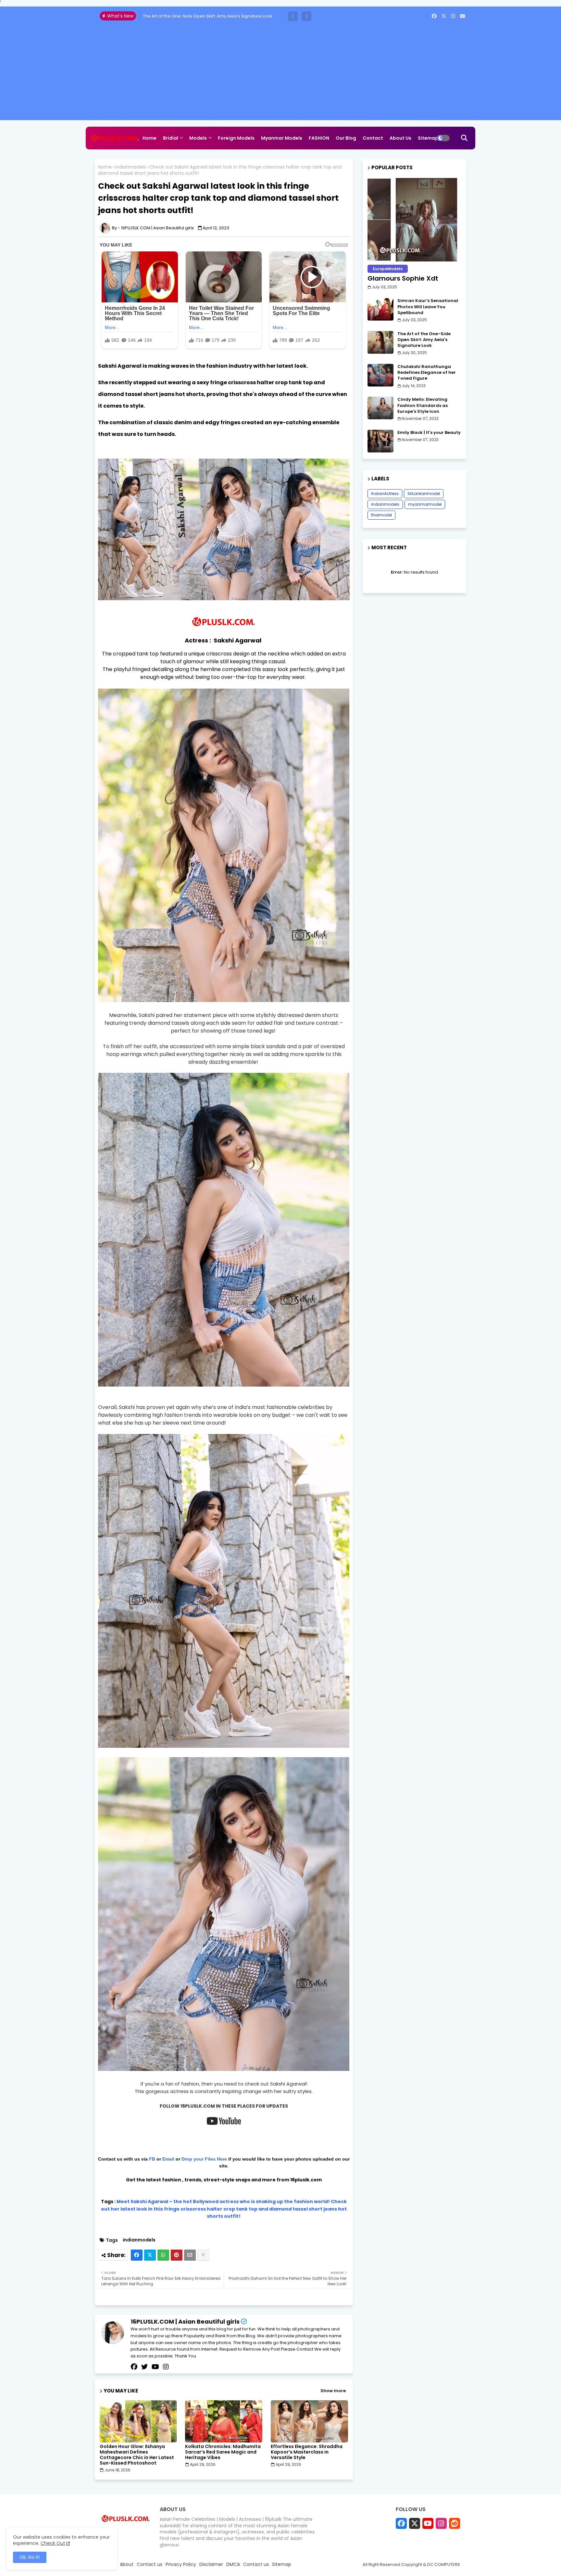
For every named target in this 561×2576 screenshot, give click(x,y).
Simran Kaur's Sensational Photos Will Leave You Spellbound (428, 307)
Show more (333, 2391)
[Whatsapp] (163, 2255)
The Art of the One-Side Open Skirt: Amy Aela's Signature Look (424, 340)
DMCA (233, 2564)
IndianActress (385, 494)
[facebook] (434, 16)
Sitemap (428, 138)
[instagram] (453, 16)
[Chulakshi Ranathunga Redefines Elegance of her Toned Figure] (380, 375)
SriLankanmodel (424, 494)
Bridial (171, 138)
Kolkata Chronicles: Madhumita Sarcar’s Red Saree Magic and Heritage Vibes (223, 2452)
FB (153, 2159)
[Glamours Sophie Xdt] (415, 220)
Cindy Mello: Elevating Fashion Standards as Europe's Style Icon (423, 405)
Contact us (150, 2564)
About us (400, 138)
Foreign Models (236, 138)
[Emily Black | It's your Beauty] (380, 441)
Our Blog (346, 138)
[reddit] (455, 2523)
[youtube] (462, 16)
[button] (293, 16)
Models (198, 138)
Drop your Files (199, 2159)
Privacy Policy (181, 2564)
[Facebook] (137, 2255)
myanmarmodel (425, 504)
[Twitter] (150, 2255)
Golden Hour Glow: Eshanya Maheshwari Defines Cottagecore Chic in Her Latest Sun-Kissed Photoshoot (137, 2455)
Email (168, 2159)
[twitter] (144, 2367)
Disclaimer (211, 2564)
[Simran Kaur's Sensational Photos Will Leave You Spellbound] (380, 309)
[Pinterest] (177, 2255)
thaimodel (381, 515)
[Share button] (203, 2255)
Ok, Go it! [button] (30, 2557)
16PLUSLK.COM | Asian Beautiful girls (185, 2322)
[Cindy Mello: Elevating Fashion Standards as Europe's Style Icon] (380, 408)
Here (223, 2159)
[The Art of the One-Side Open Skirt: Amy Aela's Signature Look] (380, 342)
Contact (373, 138)
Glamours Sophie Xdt (403, 278)
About (127, 2564)
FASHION (319, 138)
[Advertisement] (280, 75)
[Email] (190, 2255)
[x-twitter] (444, 16)
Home (150, 138)
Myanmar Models (282, 138)
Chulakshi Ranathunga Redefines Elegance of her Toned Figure (209, 16)
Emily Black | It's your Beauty (429, 433)
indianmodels (131, 167)
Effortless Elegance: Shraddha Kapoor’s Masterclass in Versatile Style (307, 2452)
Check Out (53, 2543)
